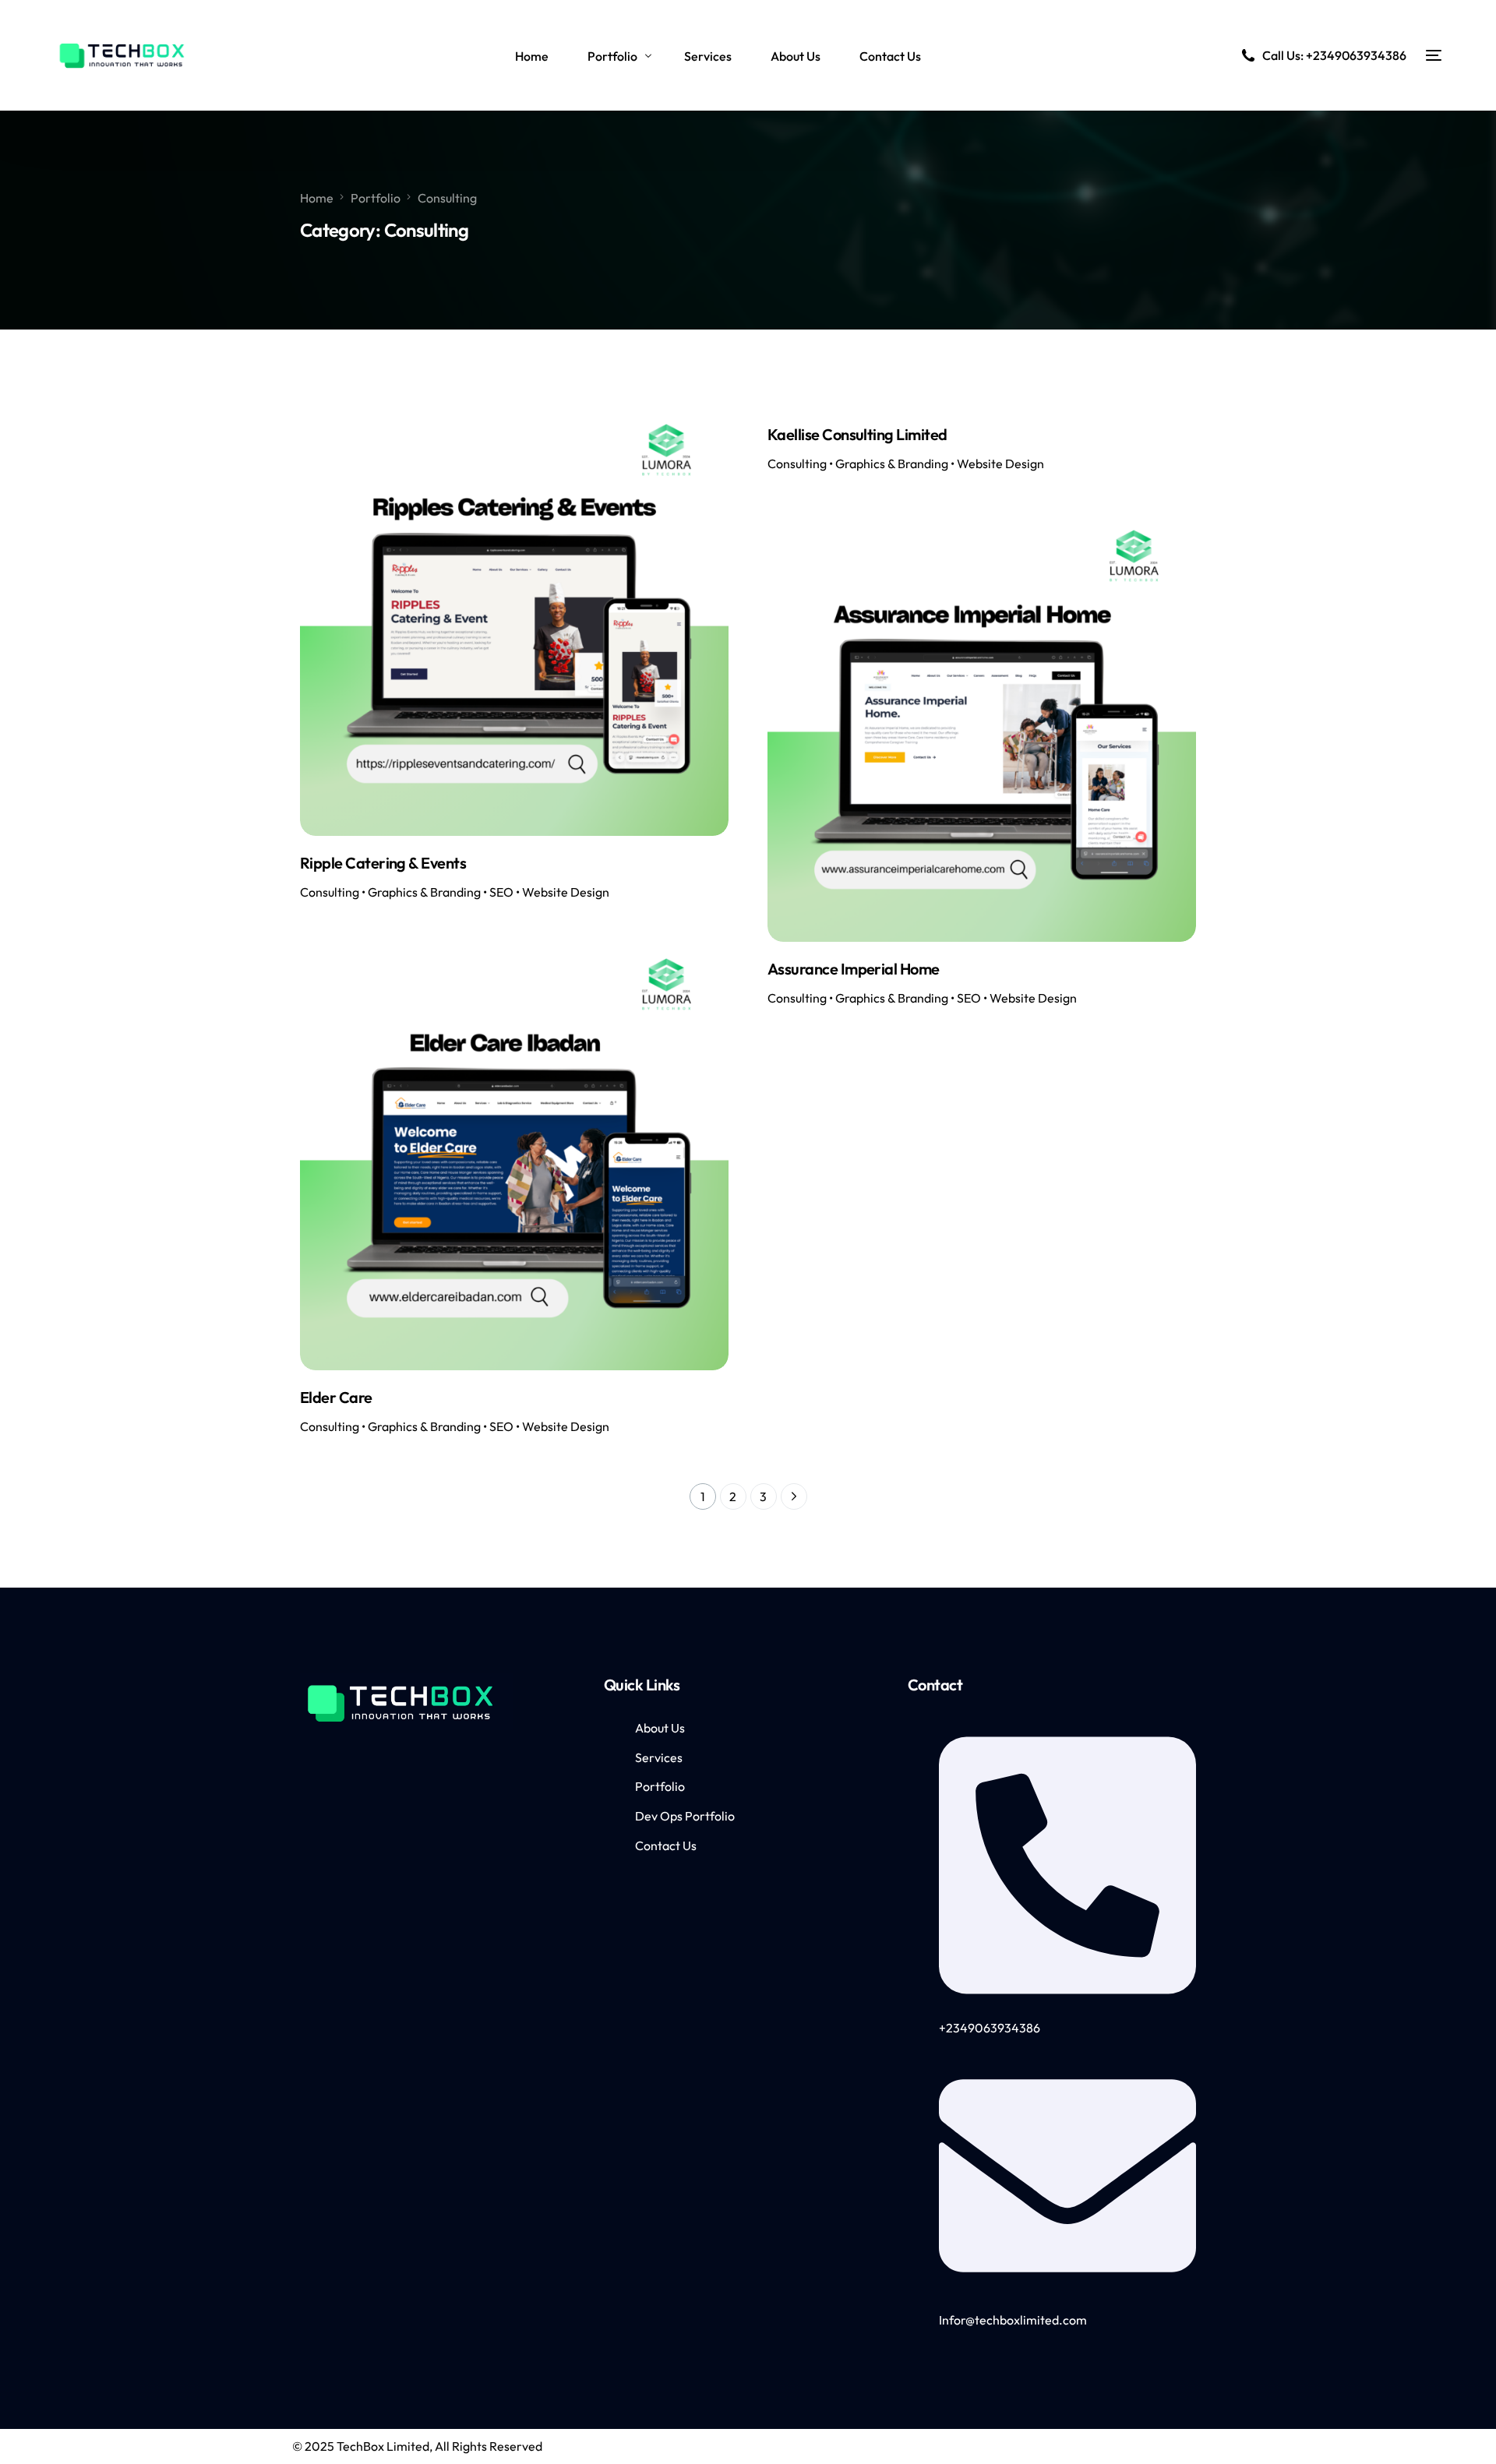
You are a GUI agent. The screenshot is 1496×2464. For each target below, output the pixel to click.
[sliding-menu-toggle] (1434, 55)
